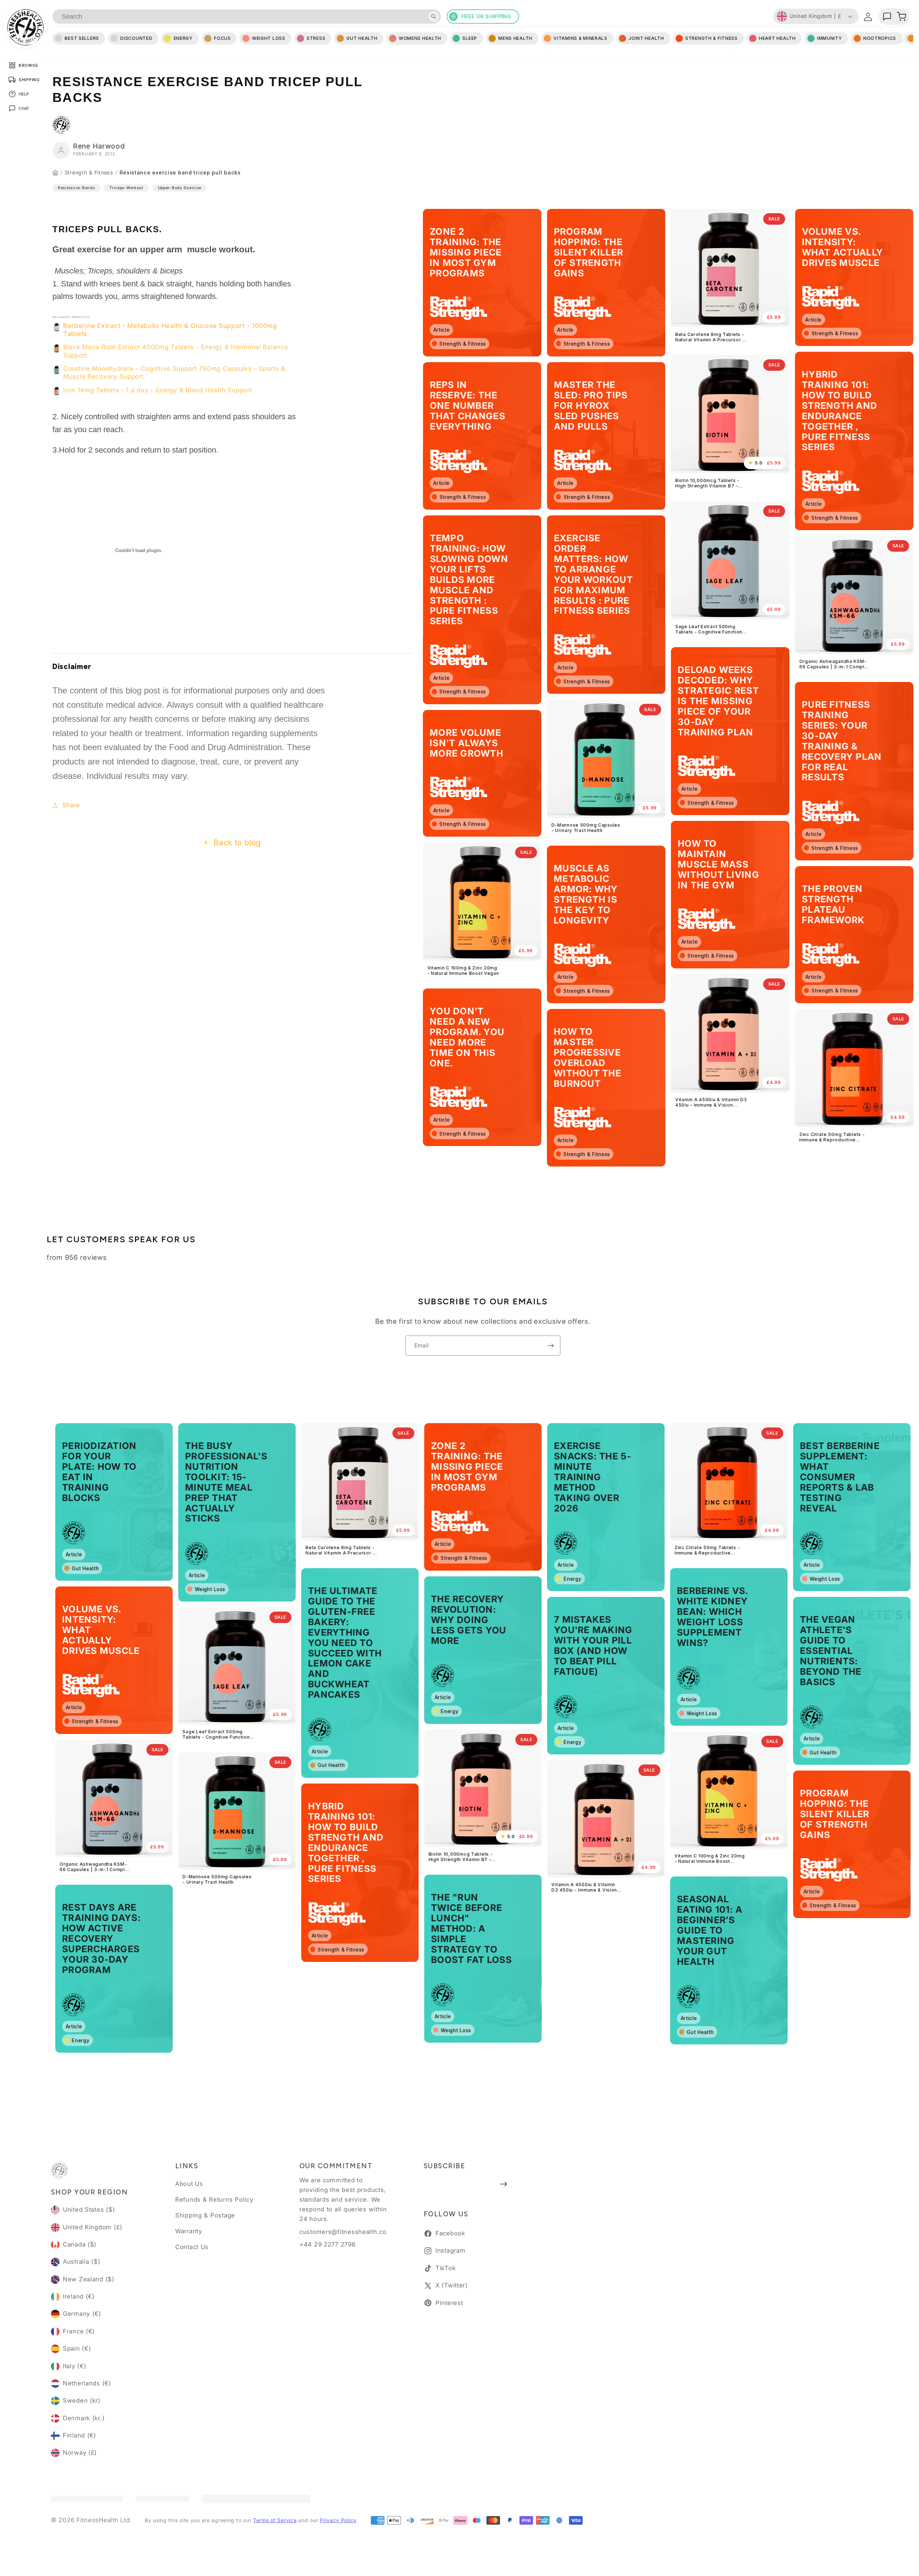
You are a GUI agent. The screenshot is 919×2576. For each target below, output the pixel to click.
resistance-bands (76, 188)
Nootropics (880, 38)
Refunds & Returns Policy (214, 2199)
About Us (189, 2184)
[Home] (55, 173)
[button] (901, 17)
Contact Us (192, 2247)
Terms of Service (275, 2520)
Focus (222, 38)
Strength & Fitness (89, 173)
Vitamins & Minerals (580, 38)
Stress (316, 38)
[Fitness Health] (25, 27)
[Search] (434, 17)
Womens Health (420, 38)
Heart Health (777, 38)
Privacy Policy (338, 2520)
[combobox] (247, 17)
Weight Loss (269, 38)
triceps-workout (126, 188)
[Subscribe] (551, 1346)
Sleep (470, 38)
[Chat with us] (887, 17)
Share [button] (71, 805)
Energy (183, 38)
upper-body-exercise (180, 188)
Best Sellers (82, 38)
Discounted (136, 38)
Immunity (830, 38)
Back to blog (237, 842)
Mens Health (515, 38)
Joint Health (646, 38)
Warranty (189, 2231)
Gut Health (362, 38)
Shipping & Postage (205, 2215)
